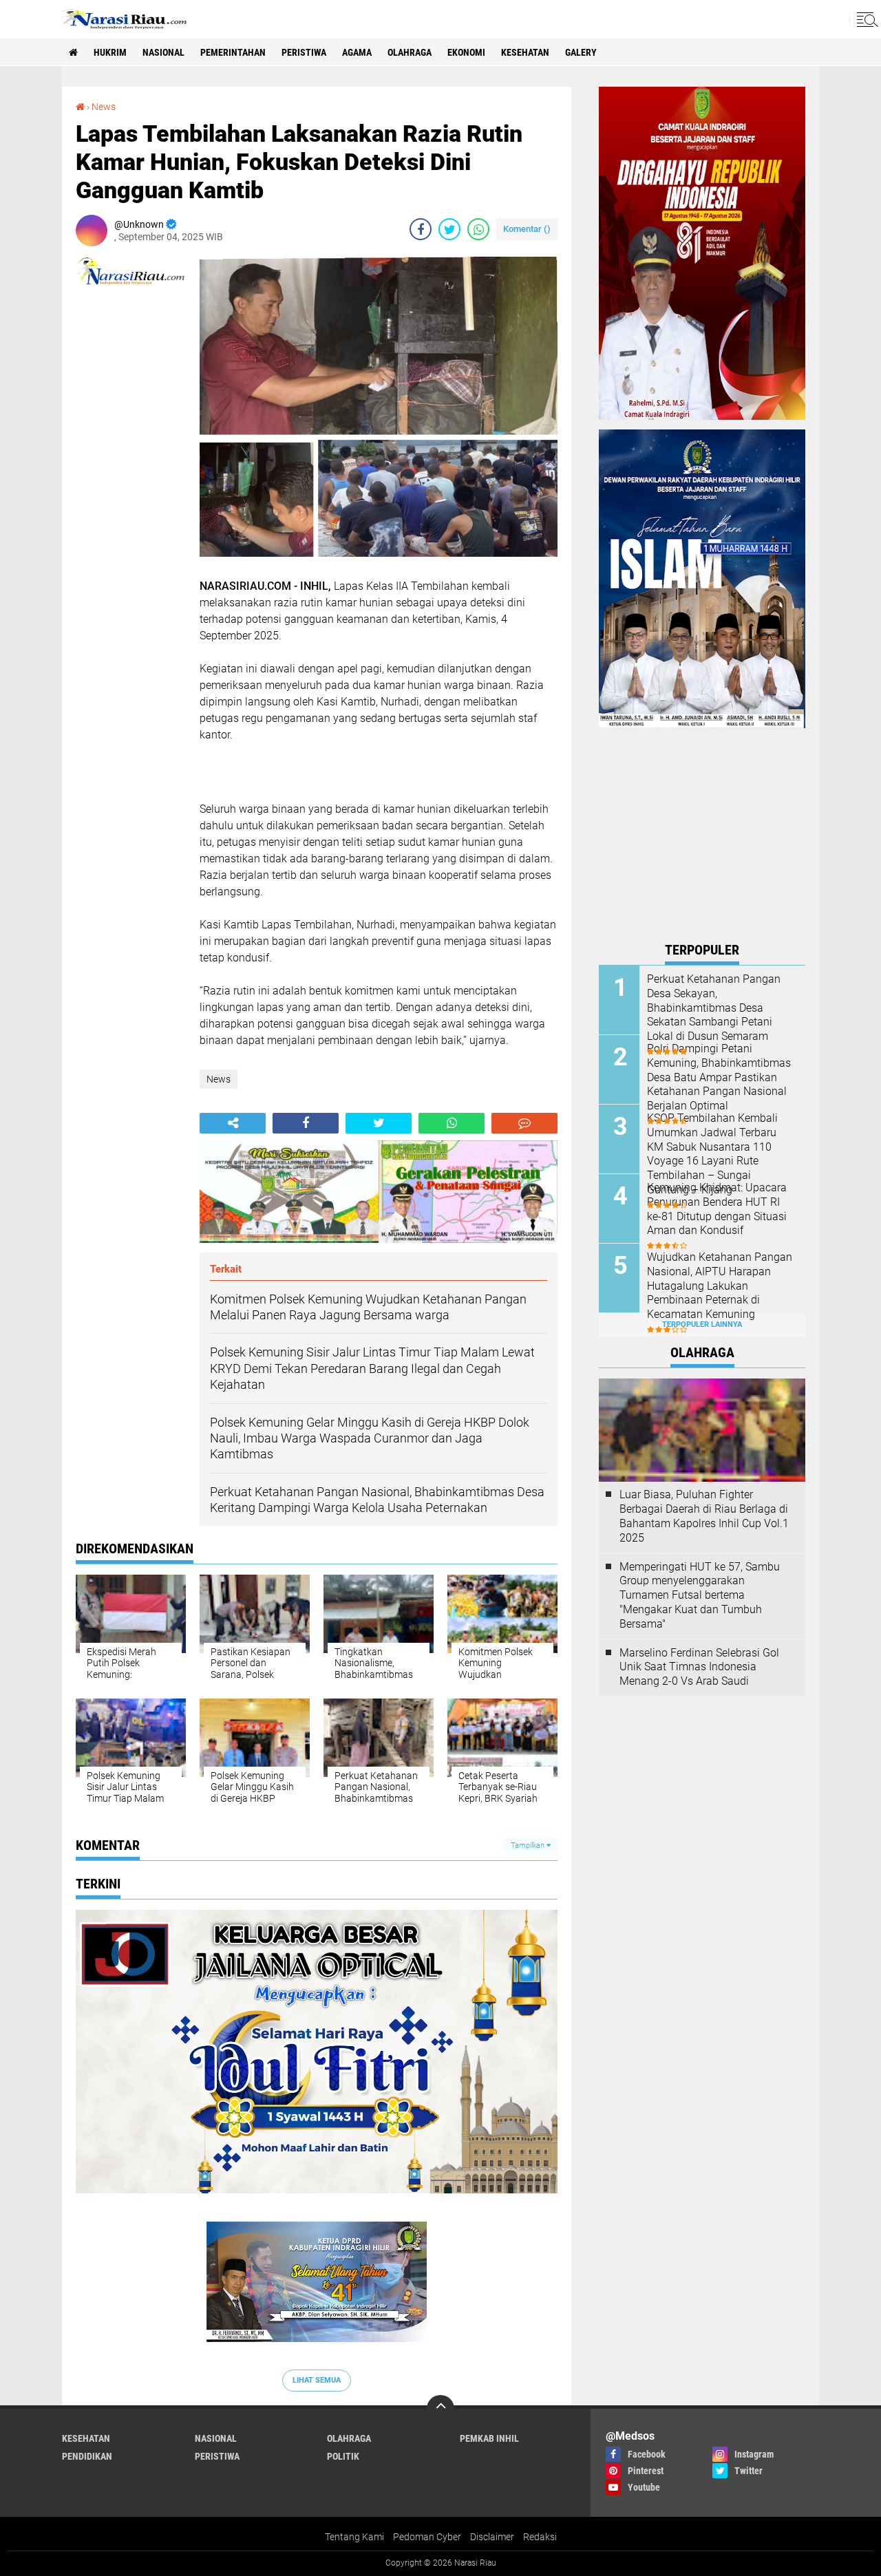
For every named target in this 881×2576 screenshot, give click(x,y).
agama (357, 52)
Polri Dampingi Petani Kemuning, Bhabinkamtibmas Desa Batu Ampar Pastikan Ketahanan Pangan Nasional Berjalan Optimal (719, 1077)
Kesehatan (525, 52)
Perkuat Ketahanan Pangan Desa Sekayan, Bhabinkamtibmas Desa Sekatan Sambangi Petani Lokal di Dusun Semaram (714, 1008)
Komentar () (527, 229)
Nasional (163, 52)
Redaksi (540, 2537)
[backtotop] (440, 2409)
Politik (343, 2456)
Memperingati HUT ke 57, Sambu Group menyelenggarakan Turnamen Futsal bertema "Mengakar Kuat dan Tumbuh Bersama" (700, 1595)
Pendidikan (87, 2456)
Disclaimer (492, 2537)
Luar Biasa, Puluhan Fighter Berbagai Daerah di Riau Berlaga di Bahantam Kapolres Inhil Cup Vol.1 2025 (704, 1516)
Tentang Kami (354, 2537)
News (104, 107)
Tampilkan (529, 1845)
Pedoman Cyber (427, 2537)
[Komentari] (524, 1123)
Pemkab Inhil (489, 2438)
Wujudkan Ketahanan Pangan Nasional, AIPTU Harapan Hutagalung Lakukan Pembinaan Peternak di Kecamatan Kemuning (720, 1286)
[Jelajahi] (865, 19)
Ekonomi (466, 52)
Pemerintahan (233, 52)
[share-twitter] (449, 229)
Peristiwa (304, 52)
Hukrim (110, 52)
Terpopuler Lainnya (702, 1324)
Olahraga (410, 52)
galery (581, 52)
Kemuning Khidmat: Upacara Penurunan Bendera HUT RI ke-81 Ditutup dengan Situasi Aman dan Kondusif (717, 1209)
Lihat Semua (317, 2380)
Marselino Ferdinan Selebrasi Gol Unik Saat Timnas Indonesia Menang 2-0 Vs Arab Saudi (699, 1667)
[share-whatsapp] (478, 229)
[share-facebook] (421, 229)
